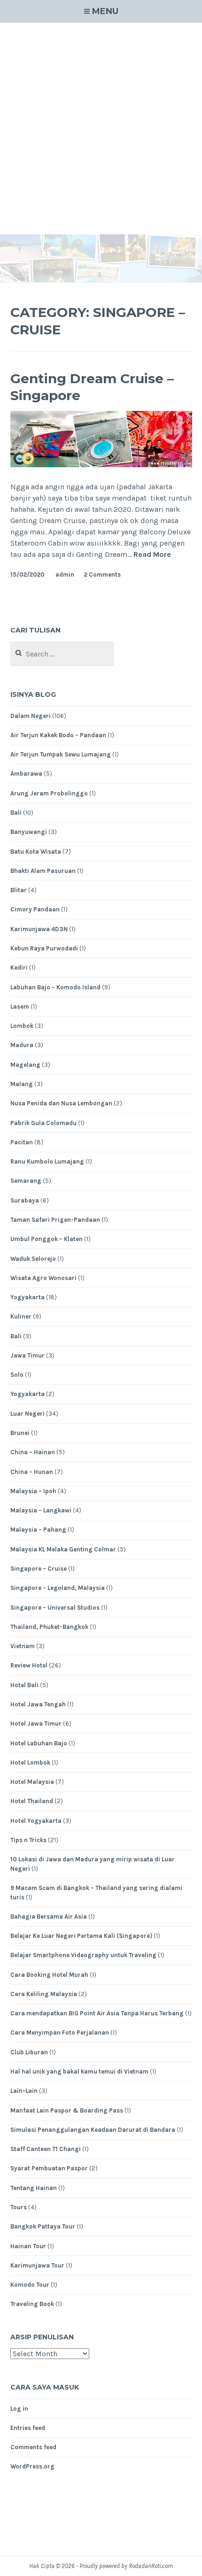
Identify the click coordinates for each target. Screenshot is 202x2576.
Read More (152, 555)
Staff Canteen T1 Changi (46, 2149)
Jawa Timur (27, 1355)
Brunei (20, 1433)
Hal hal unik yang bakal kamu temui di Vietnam (79, 2071)
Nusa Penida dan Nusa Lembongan (61, 1103)
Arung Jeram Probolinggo (49, 793)
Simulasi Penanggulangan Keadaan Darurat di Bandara (93, 2130)
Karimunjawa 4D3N (39, 929)
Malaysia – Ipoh (33, 1491)
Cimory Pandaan (35, 909)
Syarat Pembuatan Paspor (49, 2168)
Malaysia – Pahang (38, 1530)
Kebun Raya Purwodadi (44, 948)
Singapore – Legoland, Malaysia (58, 1588)
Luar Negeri (27, 1414)
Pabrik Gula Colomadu (43, 1123)
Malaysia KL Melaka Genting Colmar (63, 1549)
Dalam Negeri (31, 716)
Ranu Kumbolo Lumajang (47, 1161)
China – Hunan (32, 1472)
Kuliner (21, 1316)
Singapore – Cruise (39, 1569)
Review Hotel (29, 1665)
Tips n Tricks (28, 1840)
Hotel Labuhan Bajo (39, 1743)
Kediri (19, 968)
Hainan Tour (28, 2246)
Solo (17, 1375)
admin (65, 575)
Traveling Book (32, 2304)
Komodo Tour (30, 2285)
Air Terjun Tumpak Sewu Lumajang (61, 754)
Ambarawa (26, 774)
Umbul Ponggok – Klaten (47, 1239)
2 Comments (102, 575)
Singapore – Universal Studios (55, 1608)
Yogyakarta (27, 1297)
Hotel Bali (24, 1685)
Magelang (25, 1065)
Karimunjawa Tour (37, 2265)
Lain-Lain (24, 2091)
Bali (16, 813)
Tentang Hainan (34, 2188)
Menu (105, 11)
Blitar (19, 890)
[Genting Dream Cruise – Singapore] (101, 465)
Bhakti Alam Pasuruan (43, 871)
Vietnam (23, 1646)
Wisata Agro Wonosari (43, 1278)
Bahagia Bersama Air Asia (49, 1917)
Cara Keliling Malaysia (44, 1994)
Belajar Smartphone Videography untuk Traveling (83, 1955)
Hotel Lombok (30, 1762)
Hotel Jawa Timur (36, 1724)
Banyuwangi (29, 832)
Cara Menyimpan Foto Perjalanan (60, 2032)
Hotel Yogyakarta (36, 1821)
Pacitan (22, 1142)
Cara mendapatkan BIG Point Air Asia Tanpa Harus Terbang (97, 2013)
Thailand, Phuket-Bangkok (49, 1627)
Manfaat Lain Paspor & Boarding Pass (67, 2110)
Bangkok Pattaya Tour (43, 2226)
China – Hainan (33, 1452)
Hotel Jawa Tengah (38, 1704)
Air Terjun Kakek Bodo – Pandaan (58, 735)
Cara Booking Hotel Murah (49, 1975)
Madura (22, 1045)
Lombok (22, 1026)
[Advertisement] (101, 129)
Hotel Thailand (32, 1801)
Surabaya (25, 1200)
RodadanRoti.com (151, 2566)
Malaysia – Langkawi (41, 1510)
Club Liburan (29, 2052)
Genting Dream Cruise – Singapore (92, 387)
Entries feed (28, 2428)
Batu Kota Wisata (36, 852)
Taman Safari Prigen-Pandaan (55, 1220)
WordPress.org (32, 2466)
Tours (19, 2207)
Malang (22, 1084)
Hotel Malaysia (32, 1782)
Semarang (26, 1181)
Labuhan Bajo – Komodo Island (55, 987)
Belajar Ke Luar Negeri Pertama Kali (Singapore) (81, 1936)
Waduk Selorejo (33, 1259)
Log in (19, 2409)
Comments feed (33, 2447)
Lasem (20, 1006)
